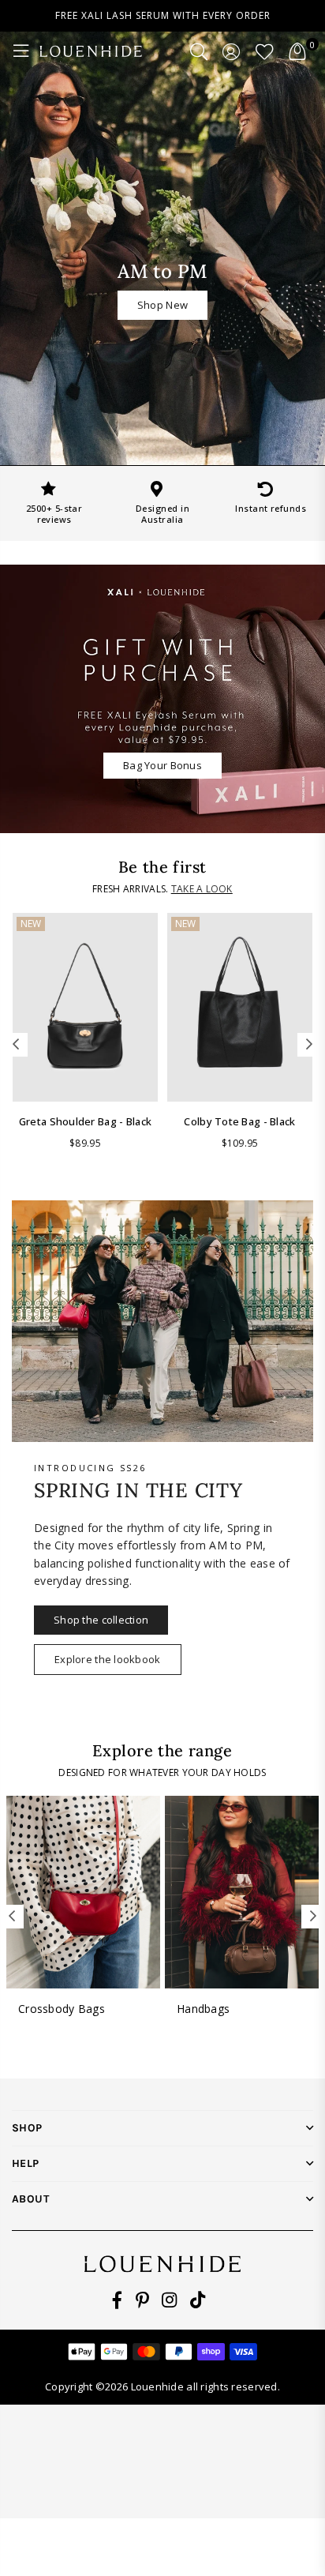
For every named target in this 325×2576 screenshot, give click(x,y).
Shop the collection (101, 1620)
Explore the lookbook (108, 1659)
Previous (16, 1045)
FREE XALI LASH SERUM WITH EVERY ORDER (163, 15)
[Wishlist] (265, 51)
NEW (31, 924)
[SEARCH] (199, 51)
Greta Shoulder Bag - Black (85, 1121)
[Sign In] (232, 51)
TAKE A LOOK (202, 889)
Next (309, 1045)
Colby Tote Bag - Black (239, 1121)
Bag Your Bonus (162, 765)
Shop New (162, 305)
